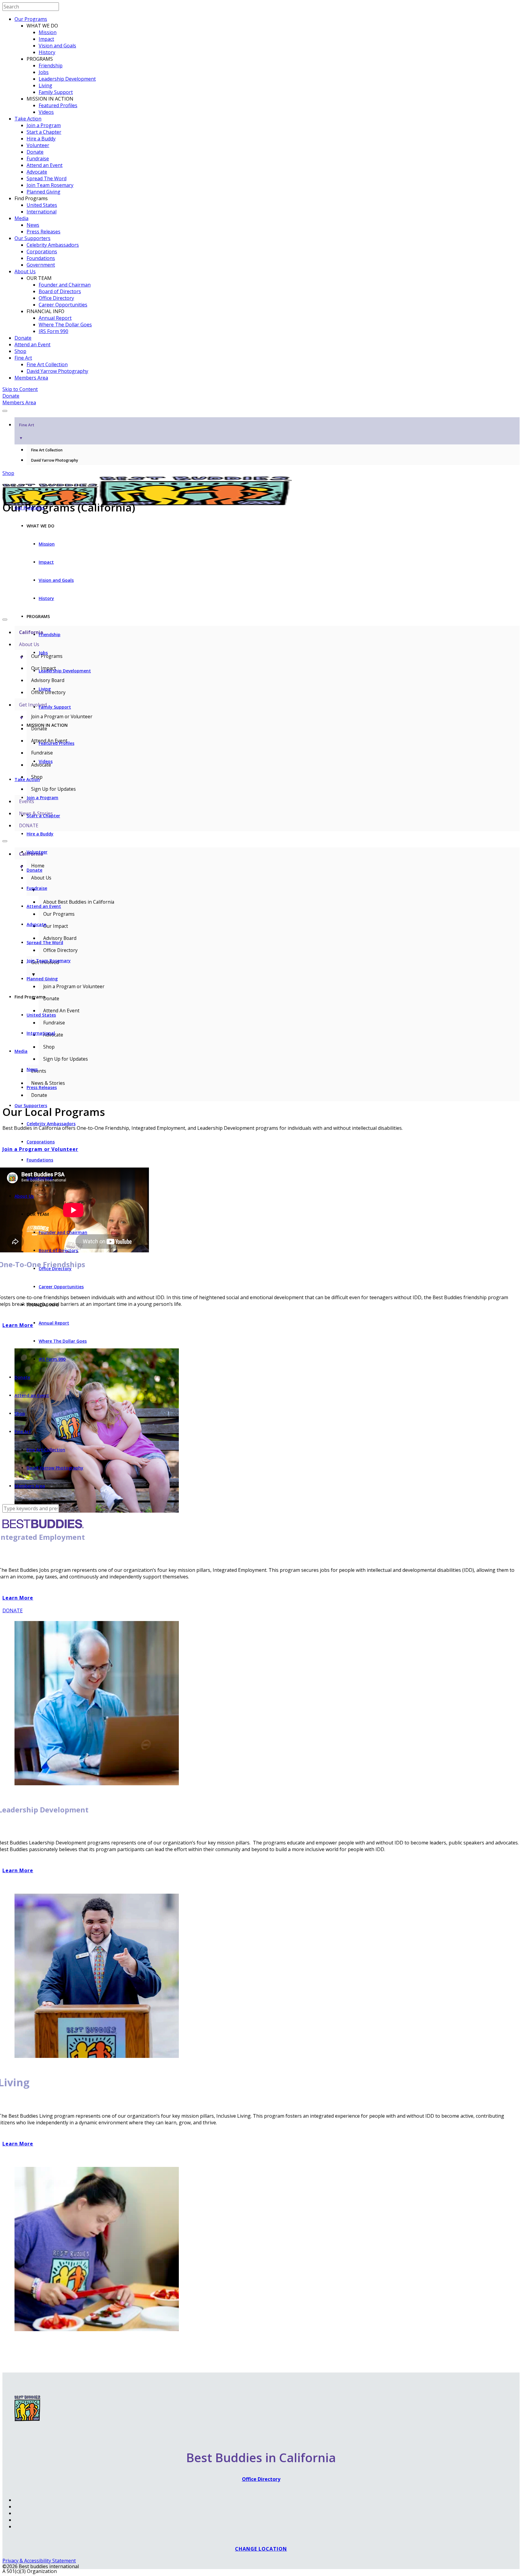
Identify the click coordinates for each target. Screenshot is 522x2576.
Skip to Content (20, 389)
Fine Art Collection (47, 364)
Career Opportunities (63, 305)
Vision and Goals (57, 46)
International (42, 212)
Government (41, 265)
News (33, 225)
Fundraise (38, 159)
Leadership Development (67, 79)
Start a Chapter (44, 132)
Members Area (31, 378)
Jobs (44, 72)
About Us (25, 271)
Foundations (41, 258)
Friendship (51, 66)
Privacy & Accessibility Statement (39, 2561)
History (47, 52)
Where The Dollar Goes (65, 325)
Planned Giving (43, 192)
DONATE (13, 1610)
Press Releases (43, 232)
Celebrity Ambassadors (53, 245)
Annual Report (55, 318)
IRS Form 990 (53, 331)
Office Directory (56, 298)
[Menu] (5, 411)
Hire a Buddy (41, 139)
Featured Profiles (58, 105)
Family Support (56, 92)
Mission (48, 32)
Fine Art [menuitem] (27, 431)
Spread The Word (47, 178)
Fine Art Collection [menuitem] (47, 450)
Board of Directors (60, 291)
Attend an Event (45, 165)
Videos (46, 112)
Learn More (18, 1870)
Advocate (37, 172)
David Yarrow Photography (57, 371)
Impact (46, 39)
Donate (35, 152)
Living (45, 85)
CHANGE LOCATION (261, 2549)
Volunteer (38, 145)
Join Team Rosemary (50, 185)
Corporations (42, 252)
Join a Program (44, 125)
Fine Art (23, 358)
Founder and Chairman (65, 285)
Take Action (28, 119)
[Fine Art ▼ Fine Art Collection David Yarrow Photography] (261, 409)
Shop (20, 351)
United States (42, 205)
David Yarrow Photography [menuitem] (55, 460)
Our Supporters (32, 238)
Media (21, 218)
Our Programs (31, 19)
